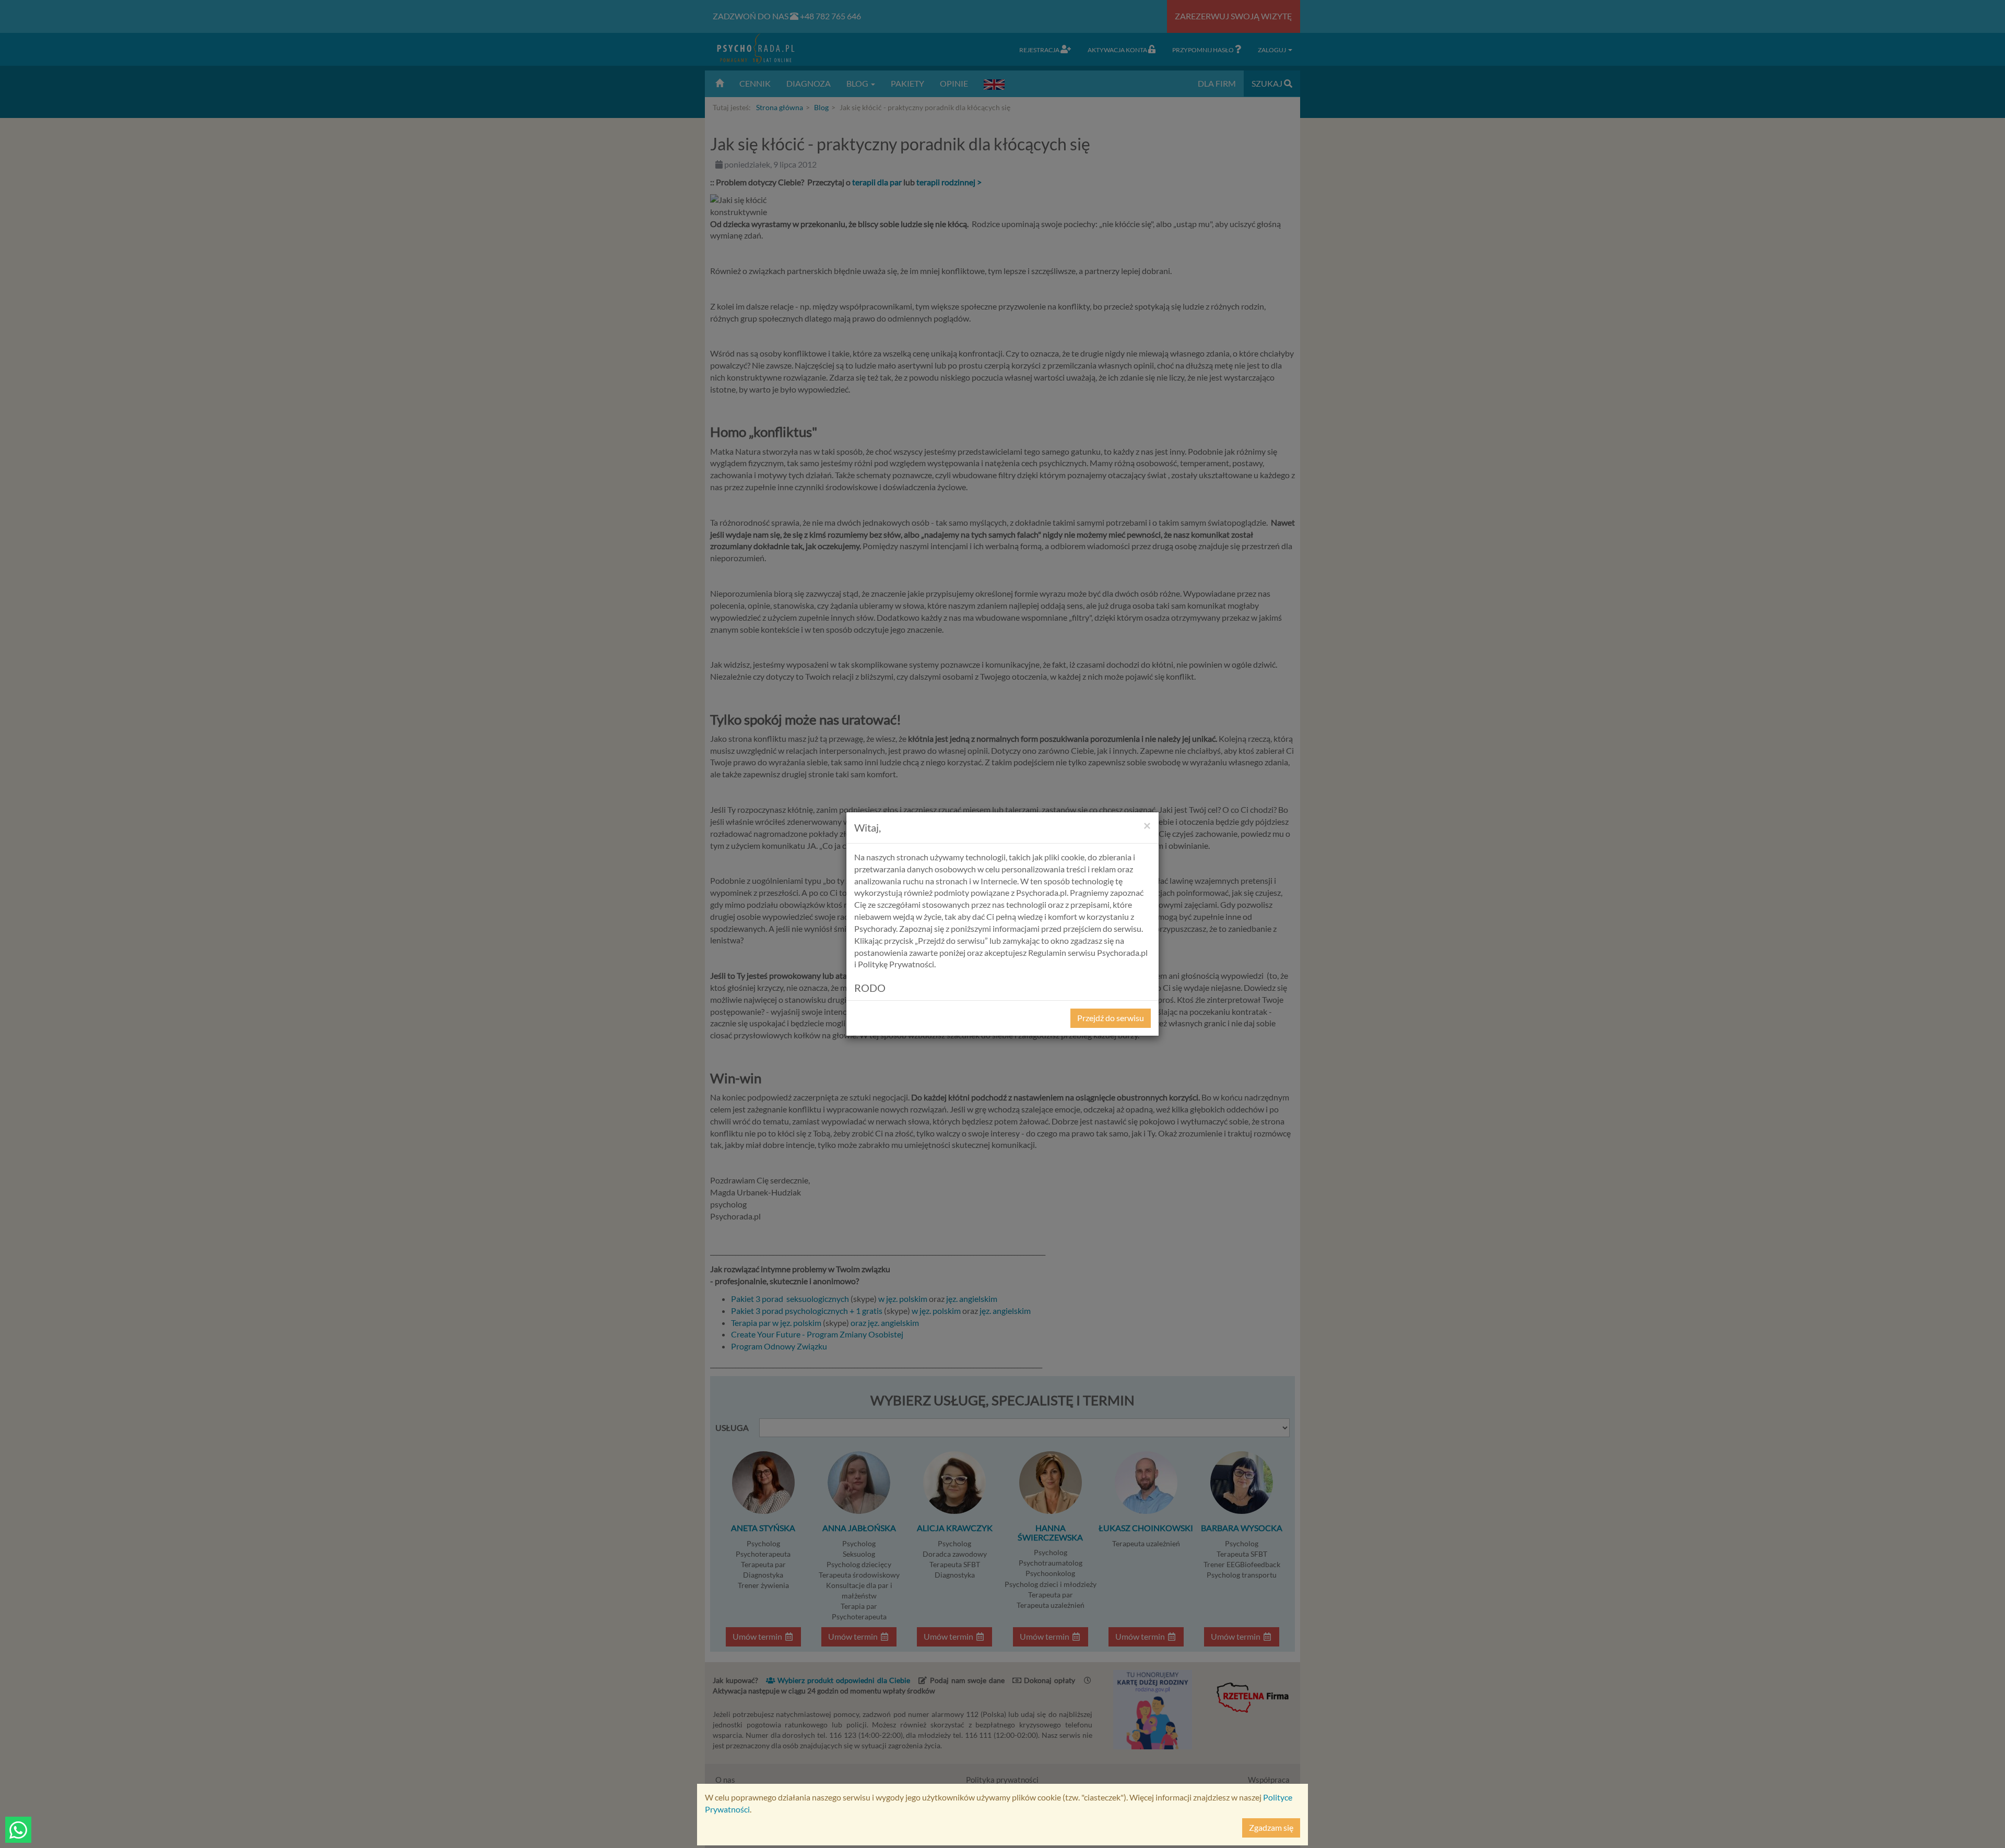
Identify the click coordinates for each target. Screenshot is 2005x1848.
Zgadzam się (1271, 1827)
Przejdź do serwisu (1111, 1018)
